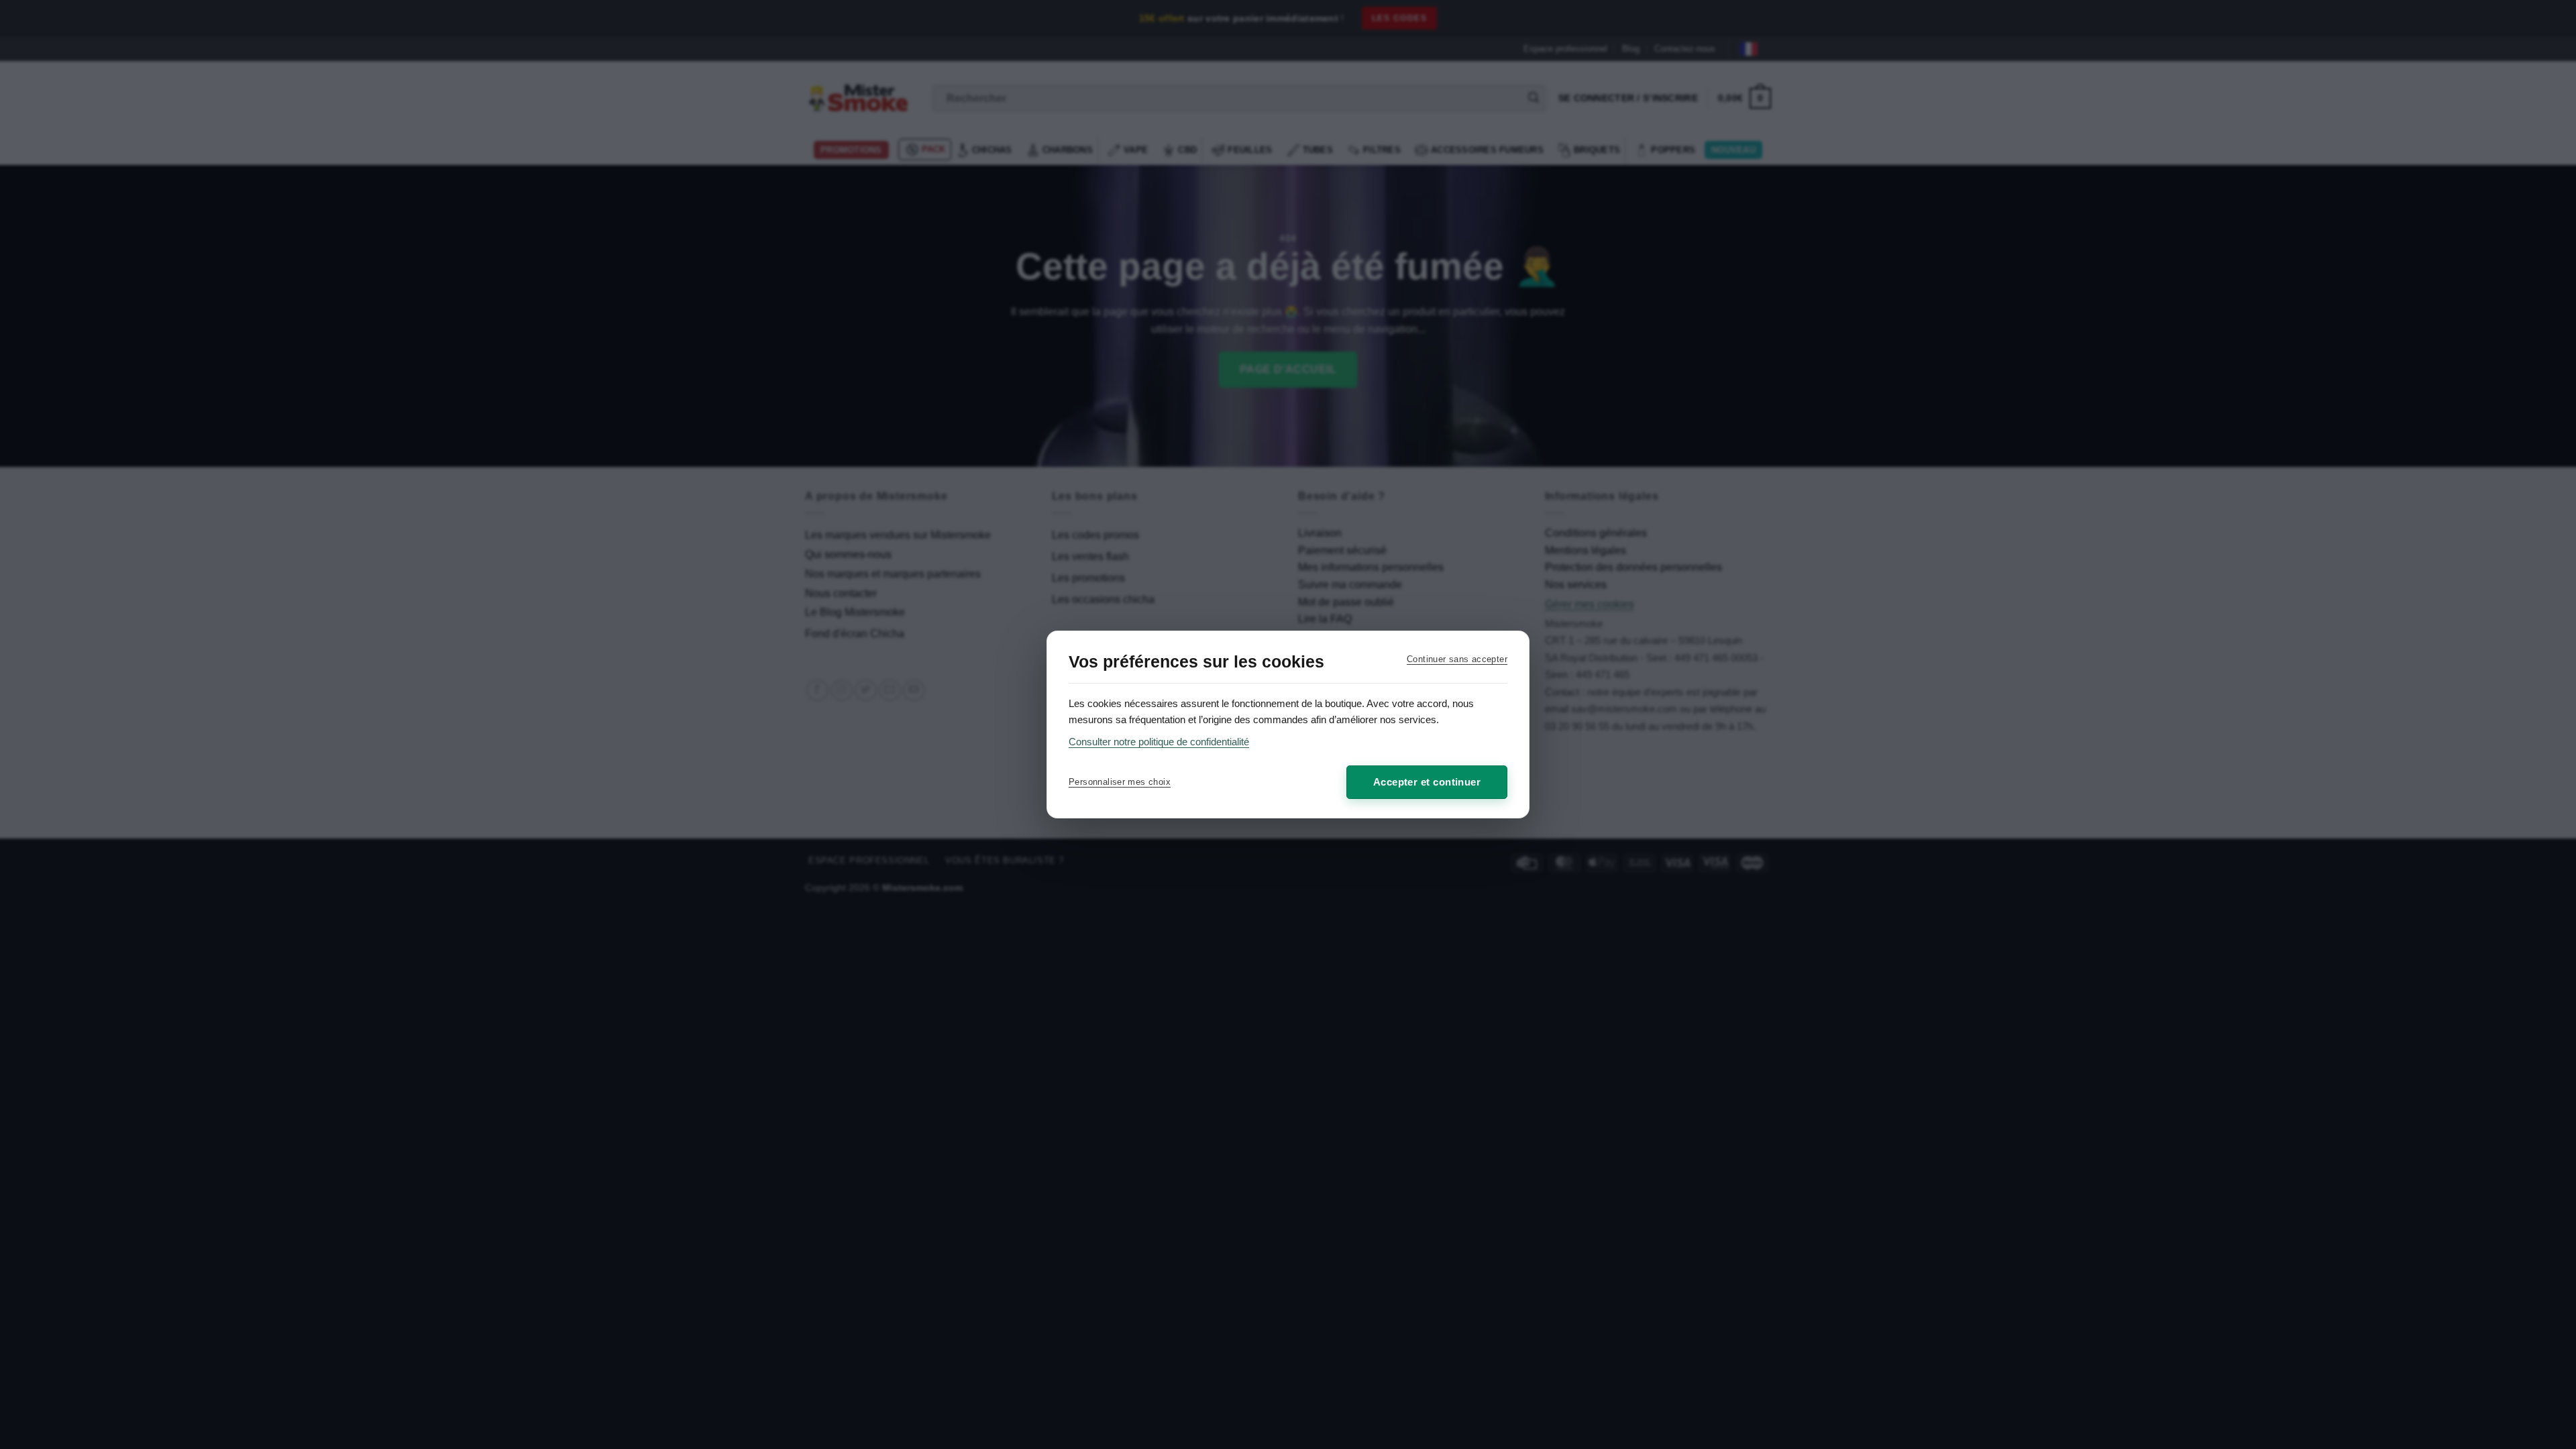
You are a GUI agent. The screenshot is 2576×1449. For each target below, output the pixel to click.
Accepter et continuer (1427, 782)
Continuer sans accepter (1457, 659)
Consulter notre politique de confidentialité (1159, 742)
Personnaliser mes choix (1120, 782)
